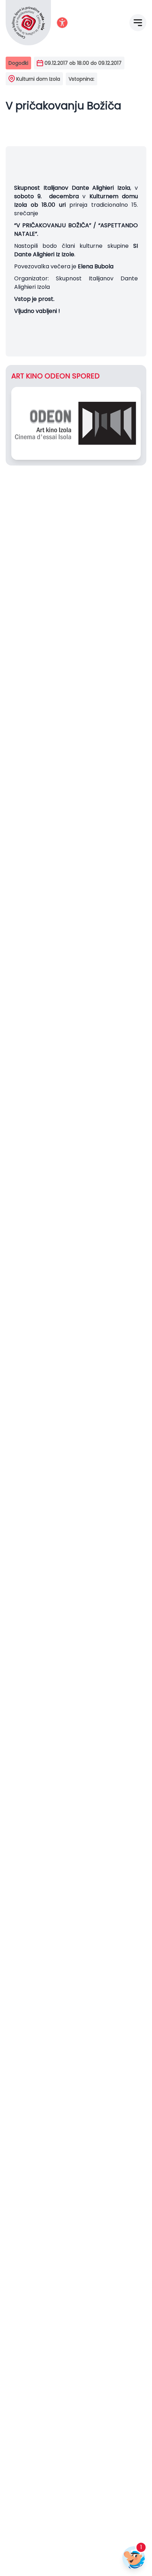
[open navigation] (138, 23)
